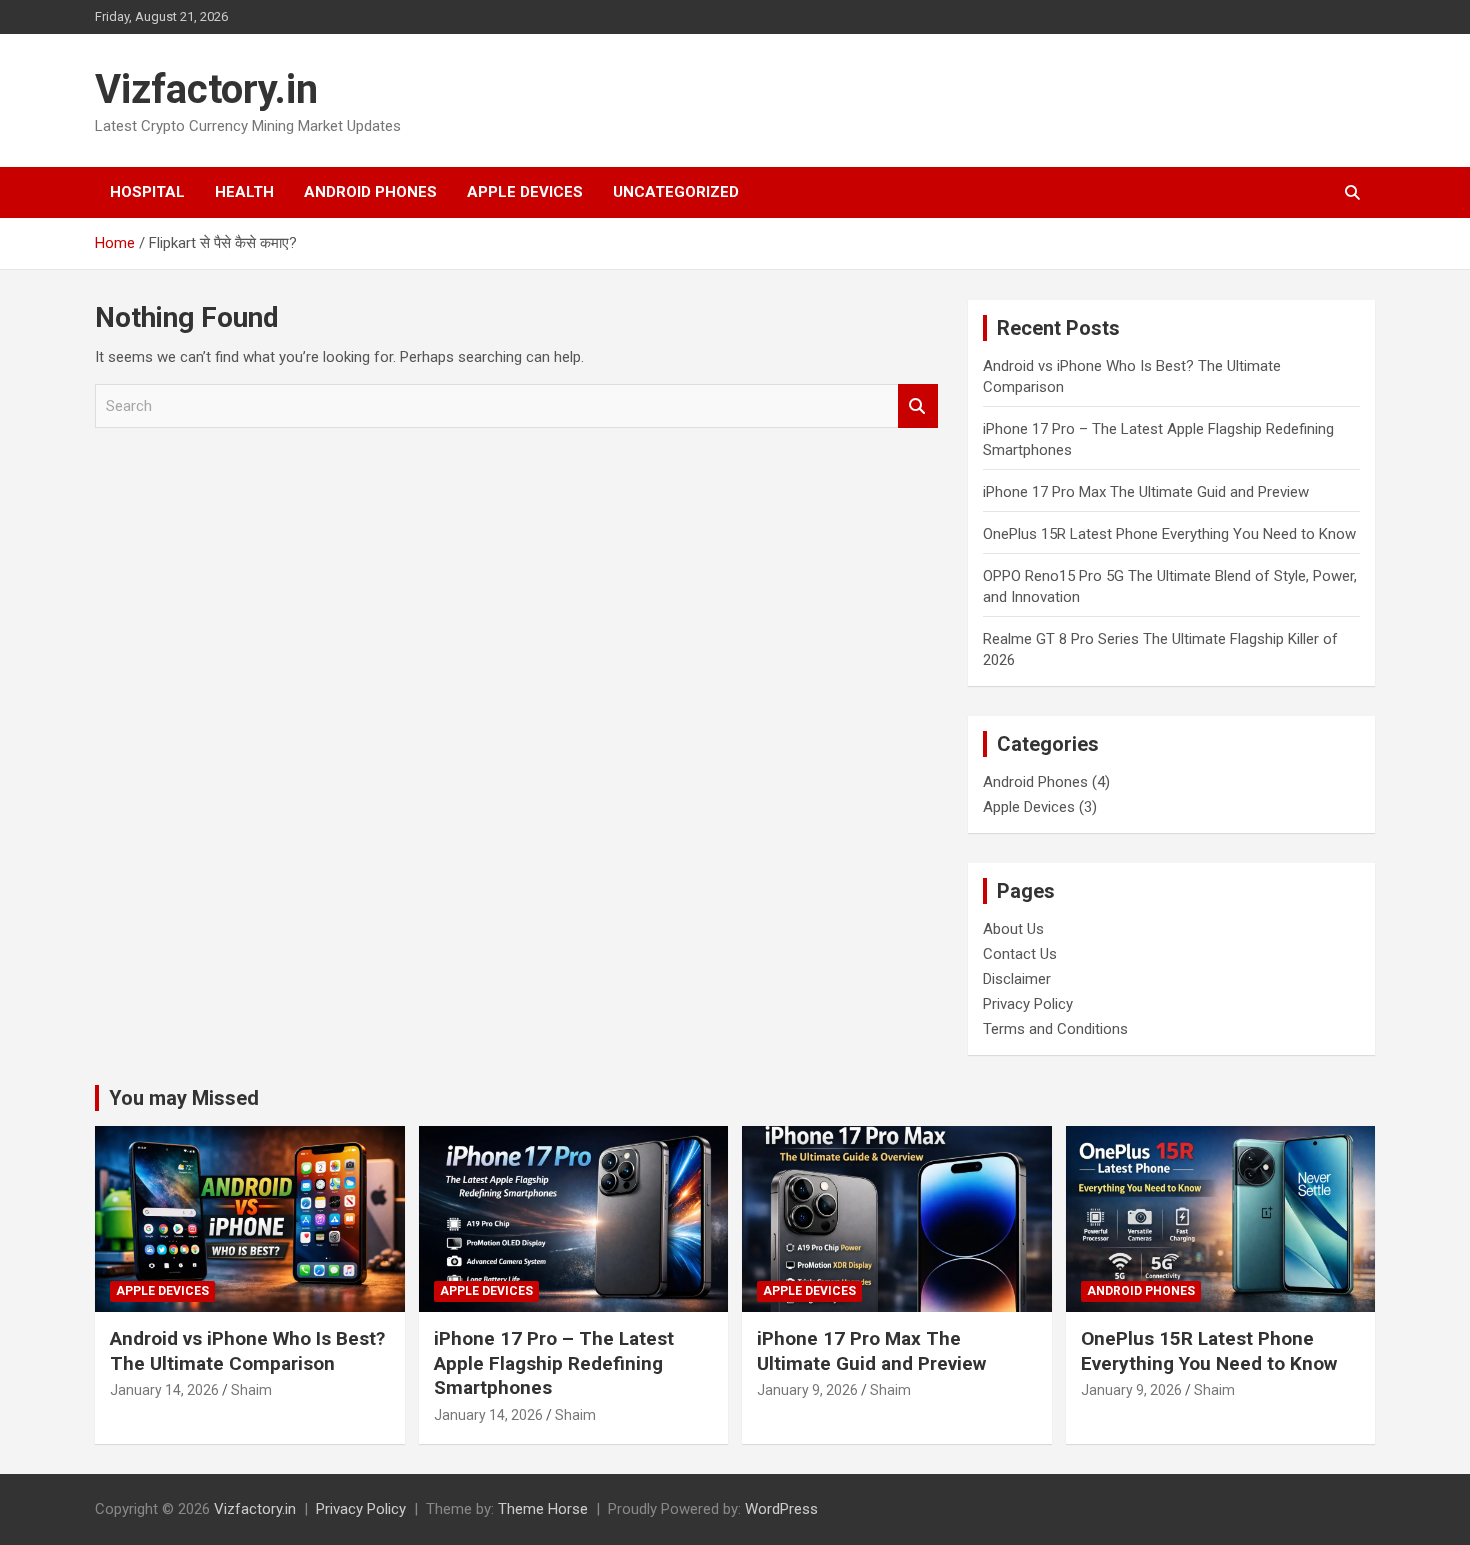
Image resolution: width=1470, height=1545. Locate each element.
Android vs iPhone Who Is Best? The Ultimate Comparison (247, 1351)
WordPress (781, 1509)
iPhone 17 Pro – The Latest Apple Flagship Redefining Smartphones (554, 1363)
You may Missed (184, 1098)
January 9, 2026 (807, 1390)
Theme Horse (543, 1509)
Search (918, 406)
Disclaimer (1017, 979)
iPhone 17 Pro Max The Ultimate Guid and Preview (1146, 492)
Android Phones (370, 192)
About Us (1013, 929)
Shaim (251, 1390)
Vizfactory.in (206, 89)
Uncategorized (676, 192)
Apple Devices (525, 192)
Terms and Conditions (1055, 1029)
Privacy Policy (1028, 1004)
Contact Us (1020, 954)
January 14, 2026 (164, 1390)
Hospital (147, 192)
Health (244, 192)
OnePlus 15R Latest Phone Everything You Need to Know (1169, 534)
